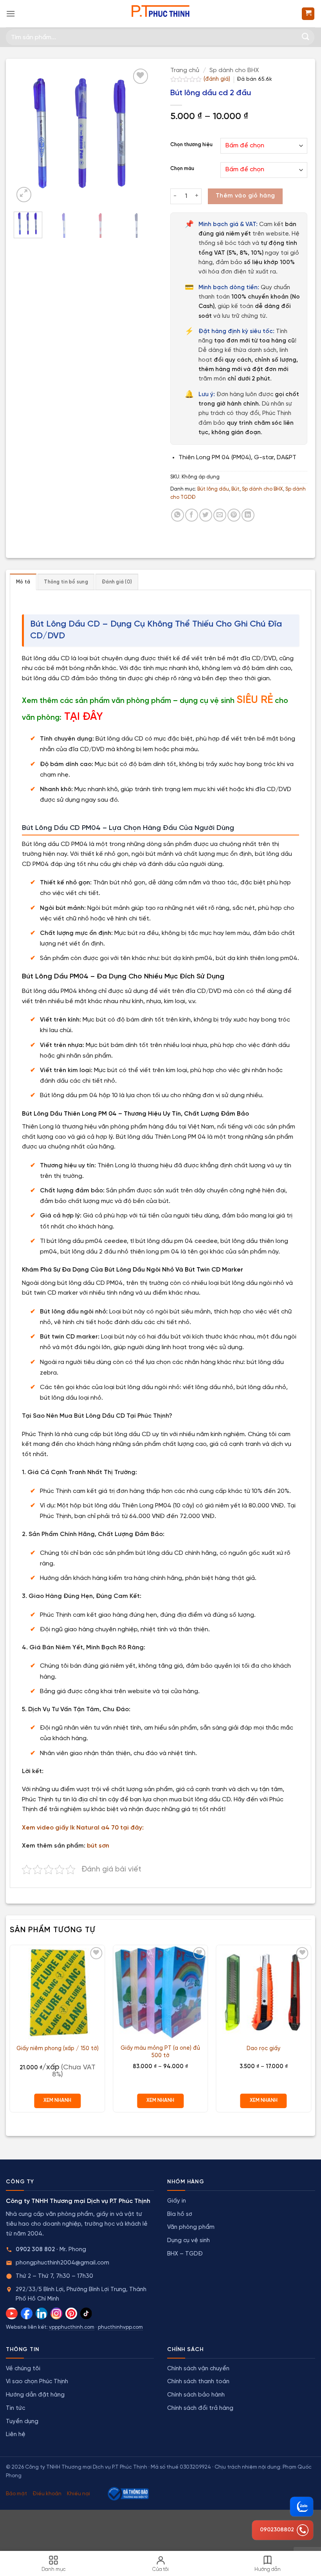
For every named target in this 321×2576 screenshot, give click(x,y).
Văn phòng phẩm (191, 2227)
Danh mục (54, 2570)
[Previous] (26, 135)
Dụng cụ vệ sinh (188, 2241)
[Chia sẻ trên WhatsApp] (178, 515)
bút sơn (98, 1846)
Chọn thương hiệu (191, 145)
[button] (11, 14)
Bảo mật (16, 2494)
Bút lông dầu (213, 489)
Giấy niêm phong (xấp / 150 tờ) (58, 2049)
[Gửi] (306, 37)
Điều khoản (47, 2494)
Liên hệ (16, 2435)
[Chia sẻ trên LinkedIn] (248, 515)
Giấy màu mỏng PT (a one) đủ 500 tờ (160, 2052)
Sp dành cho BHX (234, 70)
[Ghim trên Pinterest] (234, 515)
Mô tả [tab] (23, 582)
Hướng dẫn (268, 2570)
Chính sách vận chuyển (198, 2369)
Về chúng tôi (23, 2369)
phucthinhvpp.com (120, 2327)
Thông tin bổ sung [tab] (66, 582)
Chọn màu (182, 169)
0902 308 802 (35, 2250)
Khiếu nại (78, 2494)
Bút (235, 489)
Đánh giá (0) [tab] (117, 582)
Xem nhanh (57, 2100)
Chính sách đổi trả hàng (200, 2408)
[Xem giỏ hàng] (308, 14)
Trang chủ (185, 70)
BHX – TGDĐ (185, 2254)
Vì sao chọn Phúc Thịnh (37, 2382)
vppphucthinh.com (72, 2327)
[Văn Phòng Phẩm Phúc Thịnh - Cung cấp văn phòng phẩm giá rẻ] (160, 14)
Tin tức (15, 2408)
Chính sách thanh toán (198, 2382)
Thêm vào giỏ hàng (245, 196)
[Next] (138, 135)
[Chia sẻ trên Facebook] (192, 515)
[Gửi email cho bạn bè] (220, 515)
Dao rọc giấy (263, 2049)
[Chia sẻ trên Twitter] (206, 515)
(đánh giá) (218, 79)
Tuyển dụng (22, 2422)
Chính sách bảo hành (196, 2395)
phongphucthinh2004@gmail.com (62, 2263)
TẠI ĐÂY (84, 717)
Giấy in (177, 2201)
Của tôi (160, 2570)
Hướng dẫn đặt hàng (35, 2395)
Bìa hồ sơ (180, 2214)
